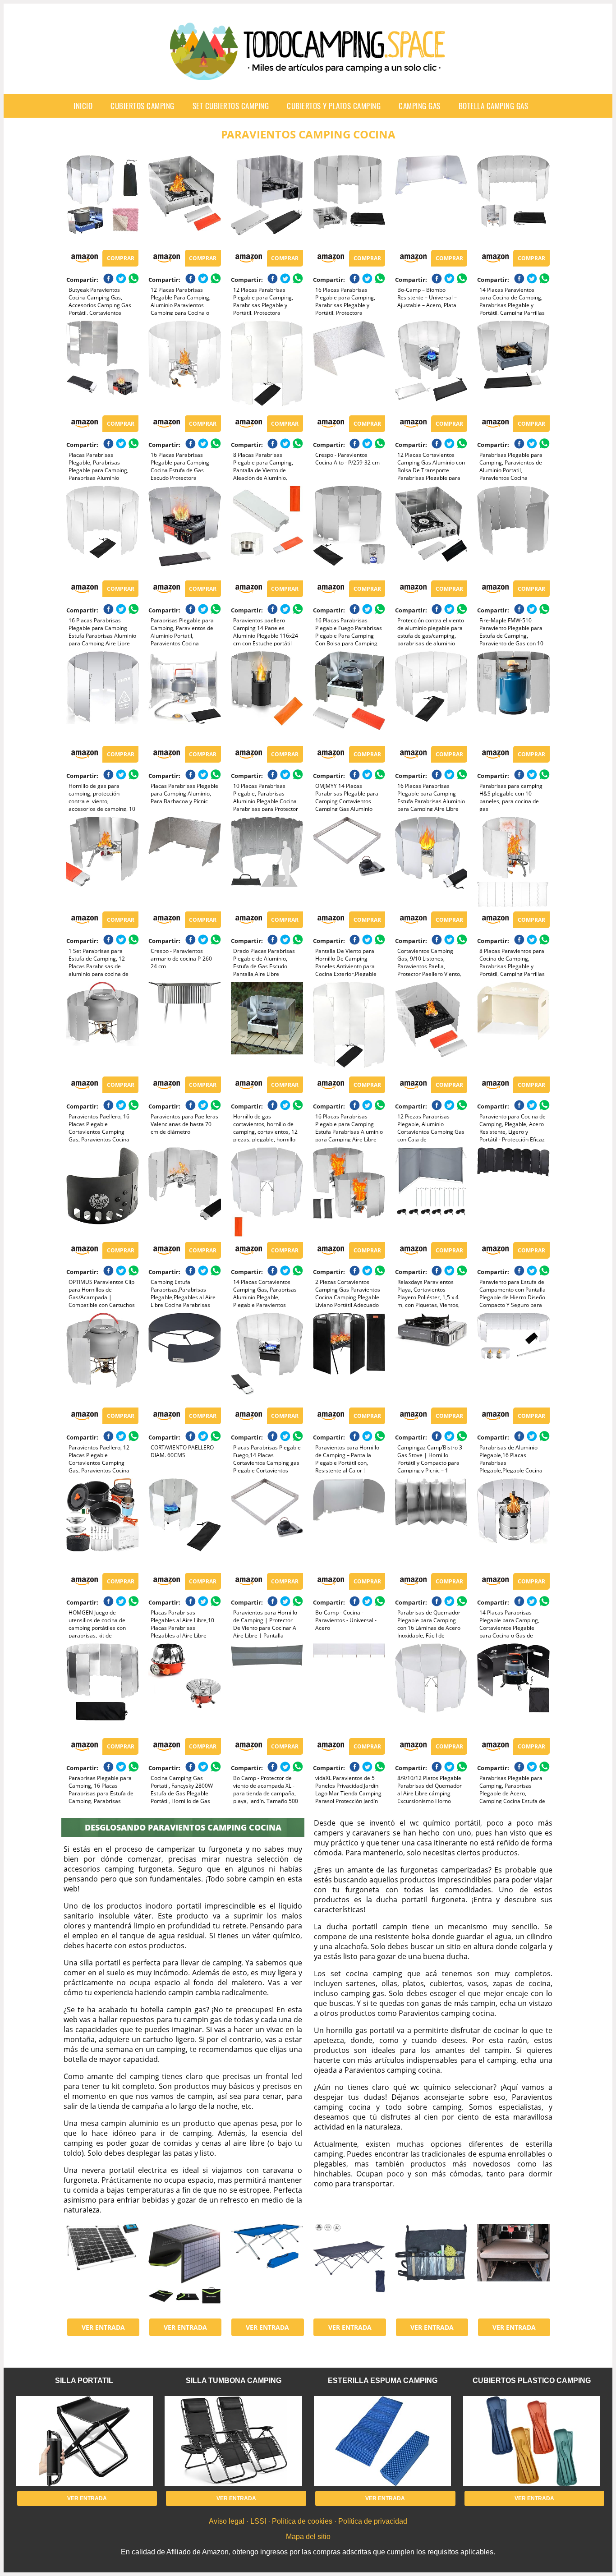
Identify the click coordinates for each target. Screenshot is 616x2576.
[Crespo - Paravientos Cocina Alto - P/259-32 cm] (349, 366)
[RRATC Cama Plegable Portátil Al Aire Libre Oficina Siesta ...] (349, 2269)
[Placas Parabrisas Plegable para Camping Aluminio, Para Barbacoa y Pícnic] (184, 696)
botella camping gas (494, 106)
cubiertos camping (143, 106)
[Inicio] (308, 73)
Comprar (121, 258)
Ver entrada (103, 2327)
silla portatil (84, 2380)
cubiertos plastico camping (532, 2380)
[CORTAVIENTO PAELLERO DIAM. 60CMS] (184, 1358)
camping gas (420, 106)
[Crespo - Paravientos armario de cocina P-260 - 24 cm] (184, 862)
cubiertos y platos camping (334, 106)
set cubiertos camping (231, 106)
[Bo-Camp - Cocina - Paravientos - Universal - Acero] (349, 1523)
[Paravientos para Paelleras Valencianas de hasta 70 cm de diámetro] (184, 1027)
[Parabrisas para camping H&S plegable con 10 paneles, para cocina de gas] (513, 696)
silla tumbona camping (234, 2380)
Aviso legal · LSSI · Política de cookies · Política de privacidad (308, 2521)
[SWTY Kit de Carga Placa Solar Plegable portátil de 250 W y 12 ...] (102, 2269)
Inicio (83, 106)
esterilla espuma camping (383, 2380)
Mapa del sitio (308, 2537)
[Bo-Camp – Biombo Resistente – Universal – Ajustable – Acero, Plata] (431, 200)
